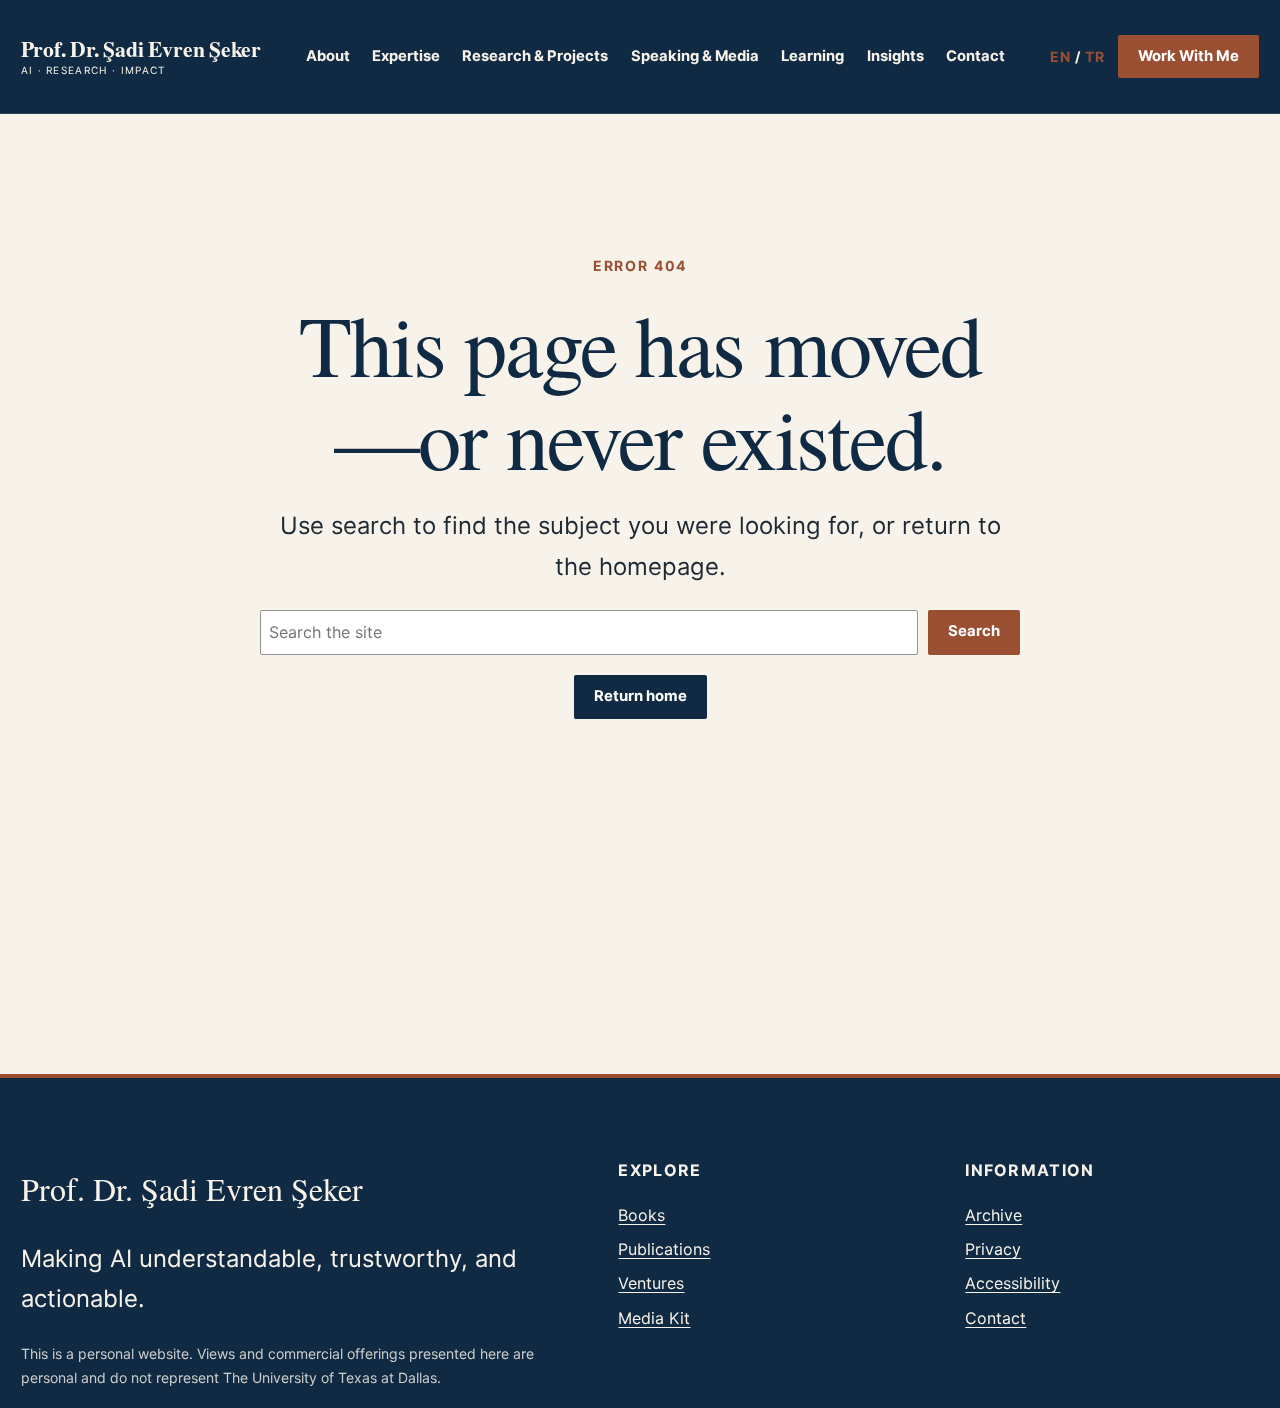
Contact (995, 1318)
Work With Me (1188, 56)
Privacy (993, 1249)
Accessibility (1012, 1283)
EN (1060, 56)
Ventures (651, 1283)
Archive (993, 1215)
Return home (640, 696)
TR (1095, 56)
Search (974, 631)
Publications (664, 1249)
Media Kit (654, 1318)
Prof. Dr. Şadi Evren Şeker (141, 48)
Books (641, 1215)
